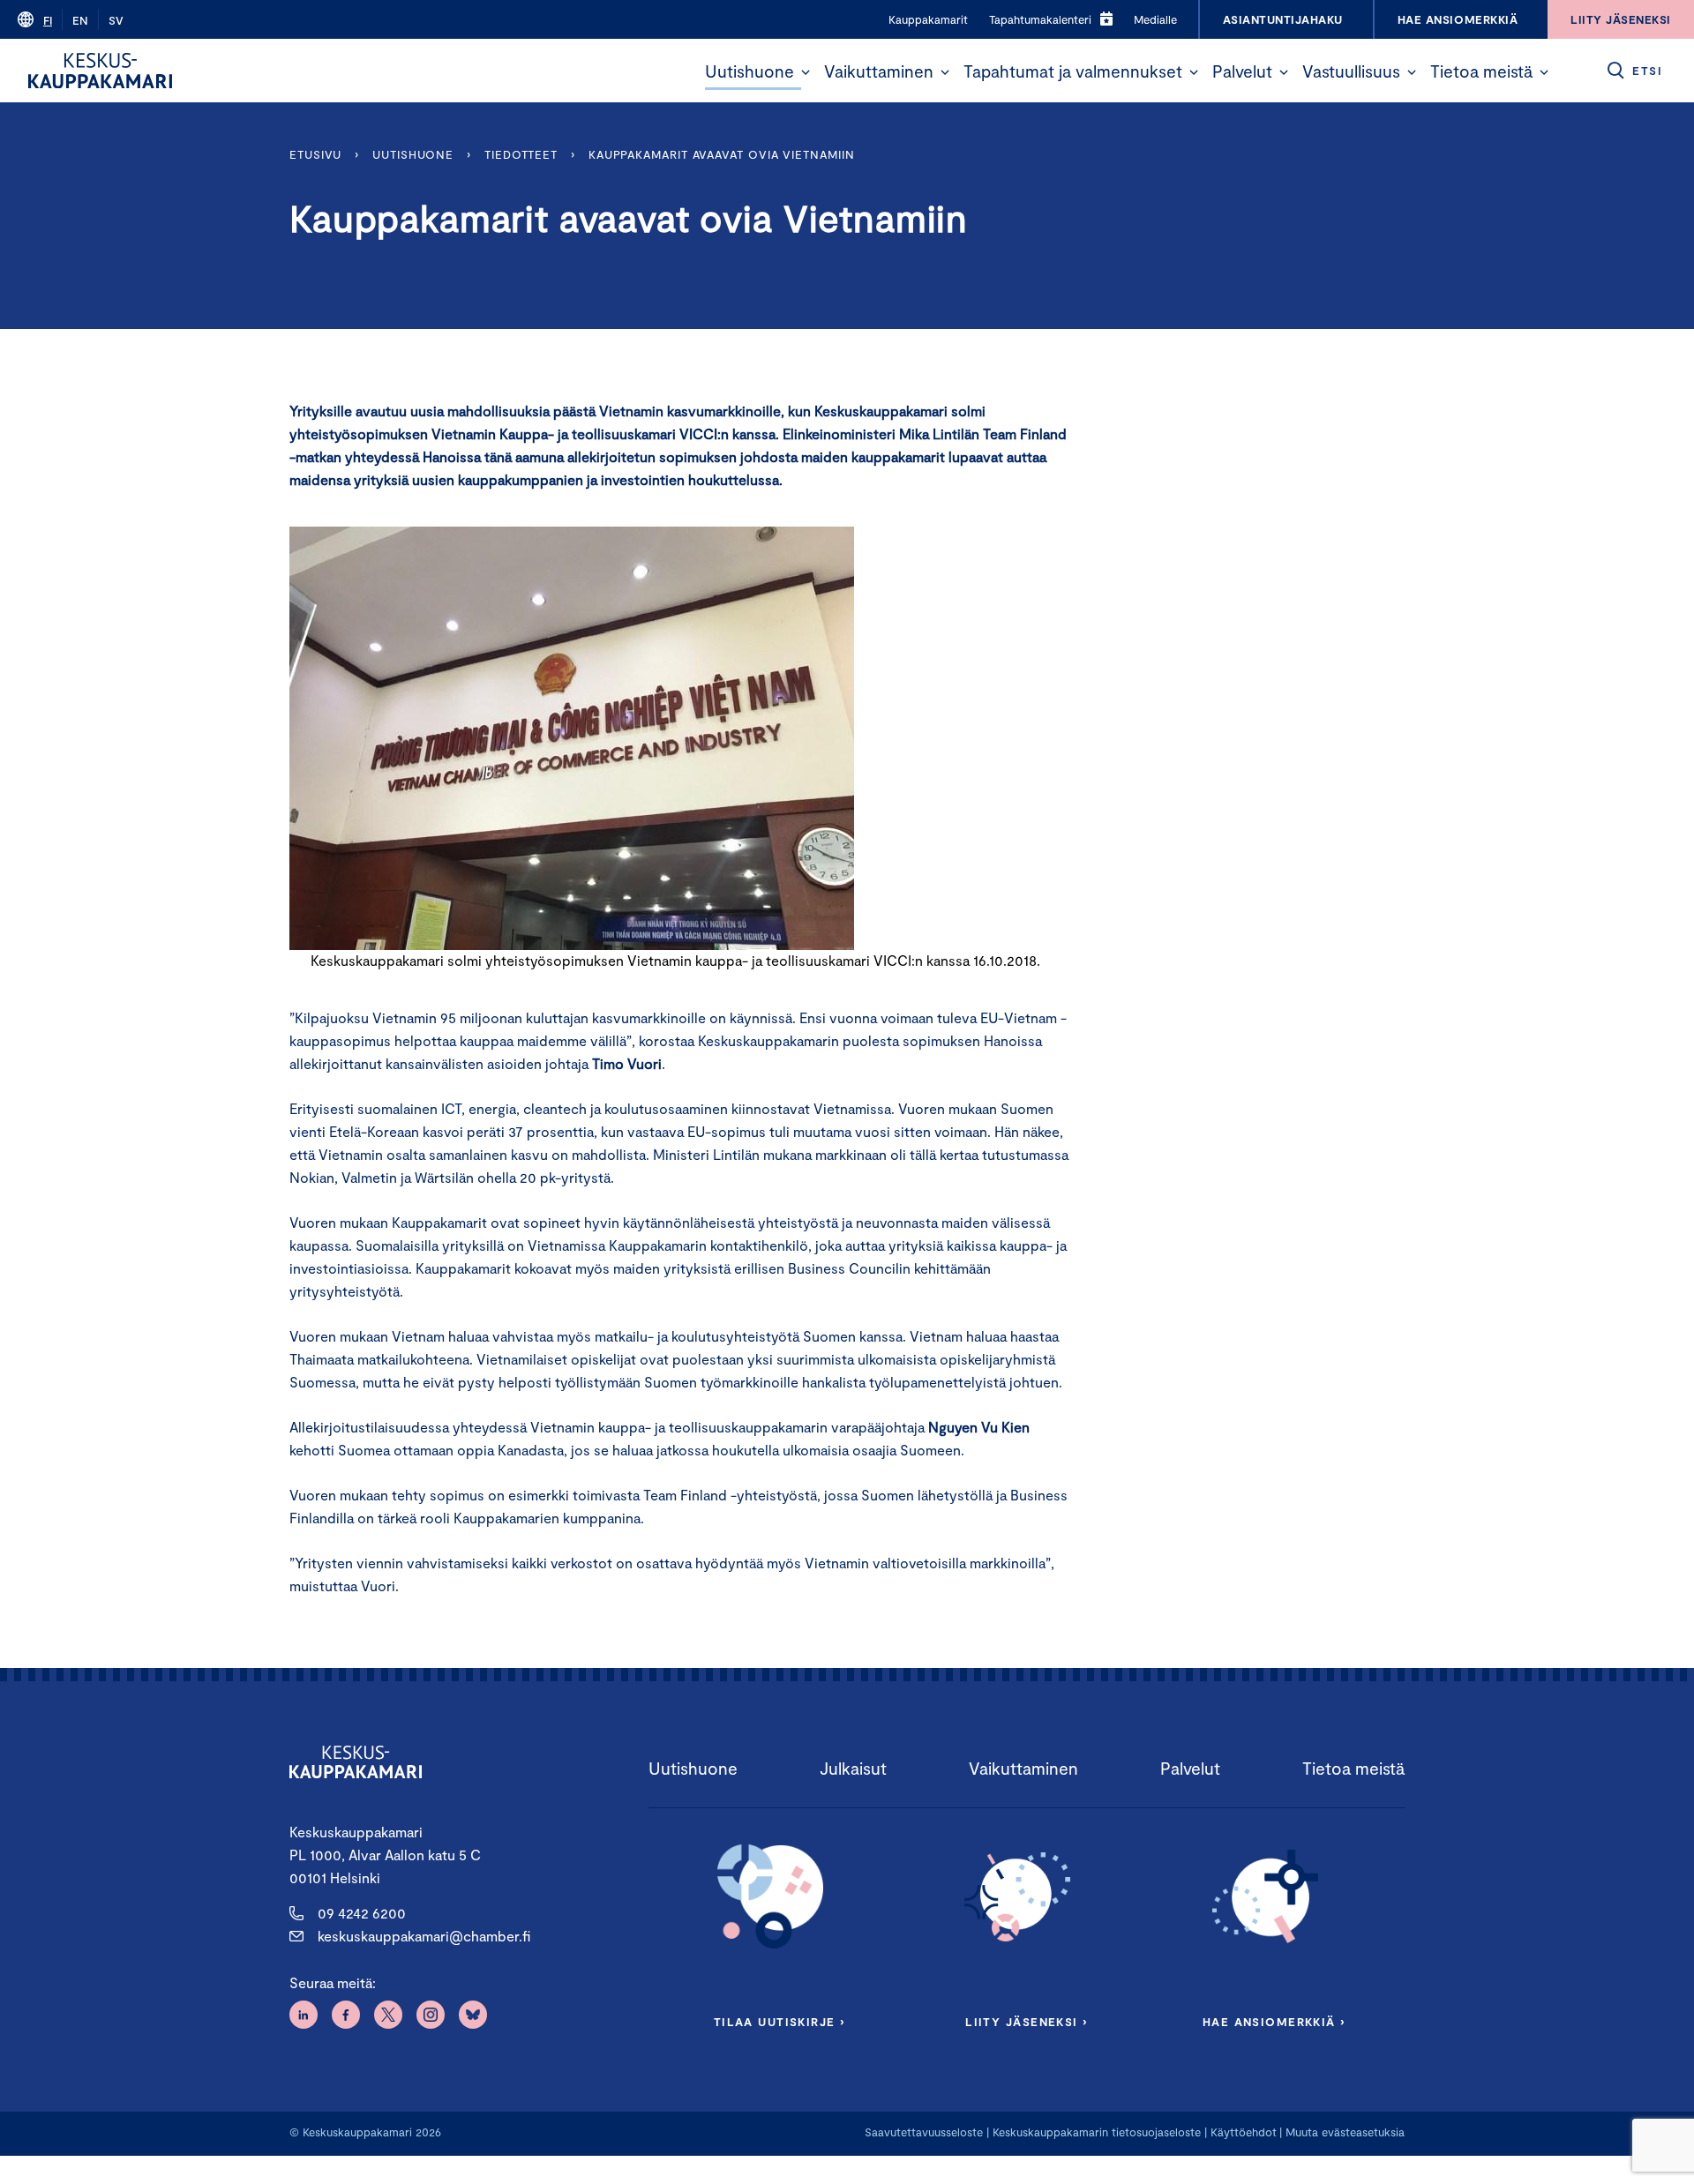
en (80, 20)
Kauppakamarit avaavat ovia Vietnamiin (722, 154)
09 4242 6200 (362, 1913)
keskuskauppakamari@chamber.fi (424, 1936)
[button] (806, 72)
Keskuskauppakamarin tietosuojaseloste (1095, 2132)
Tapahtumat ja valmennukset (1073, 71)
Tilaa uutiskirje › (780, 2022)
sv (116, 20)
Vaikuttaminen (879, 71)
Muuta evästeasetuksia (1345, 2132)
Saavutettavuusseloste (924, 2132)
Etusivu (315, 154)
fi (48, 20)
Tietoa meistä (1481, 71)
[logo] (100, 71)
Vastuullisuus (1351, 71)
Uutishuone (750, 71)
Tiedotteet (521, 154)
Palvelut (1242, 71)
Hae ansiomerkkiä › (1274, 2022)
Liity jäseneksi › (1026, 2022)
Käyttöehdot (1244, 2132)
